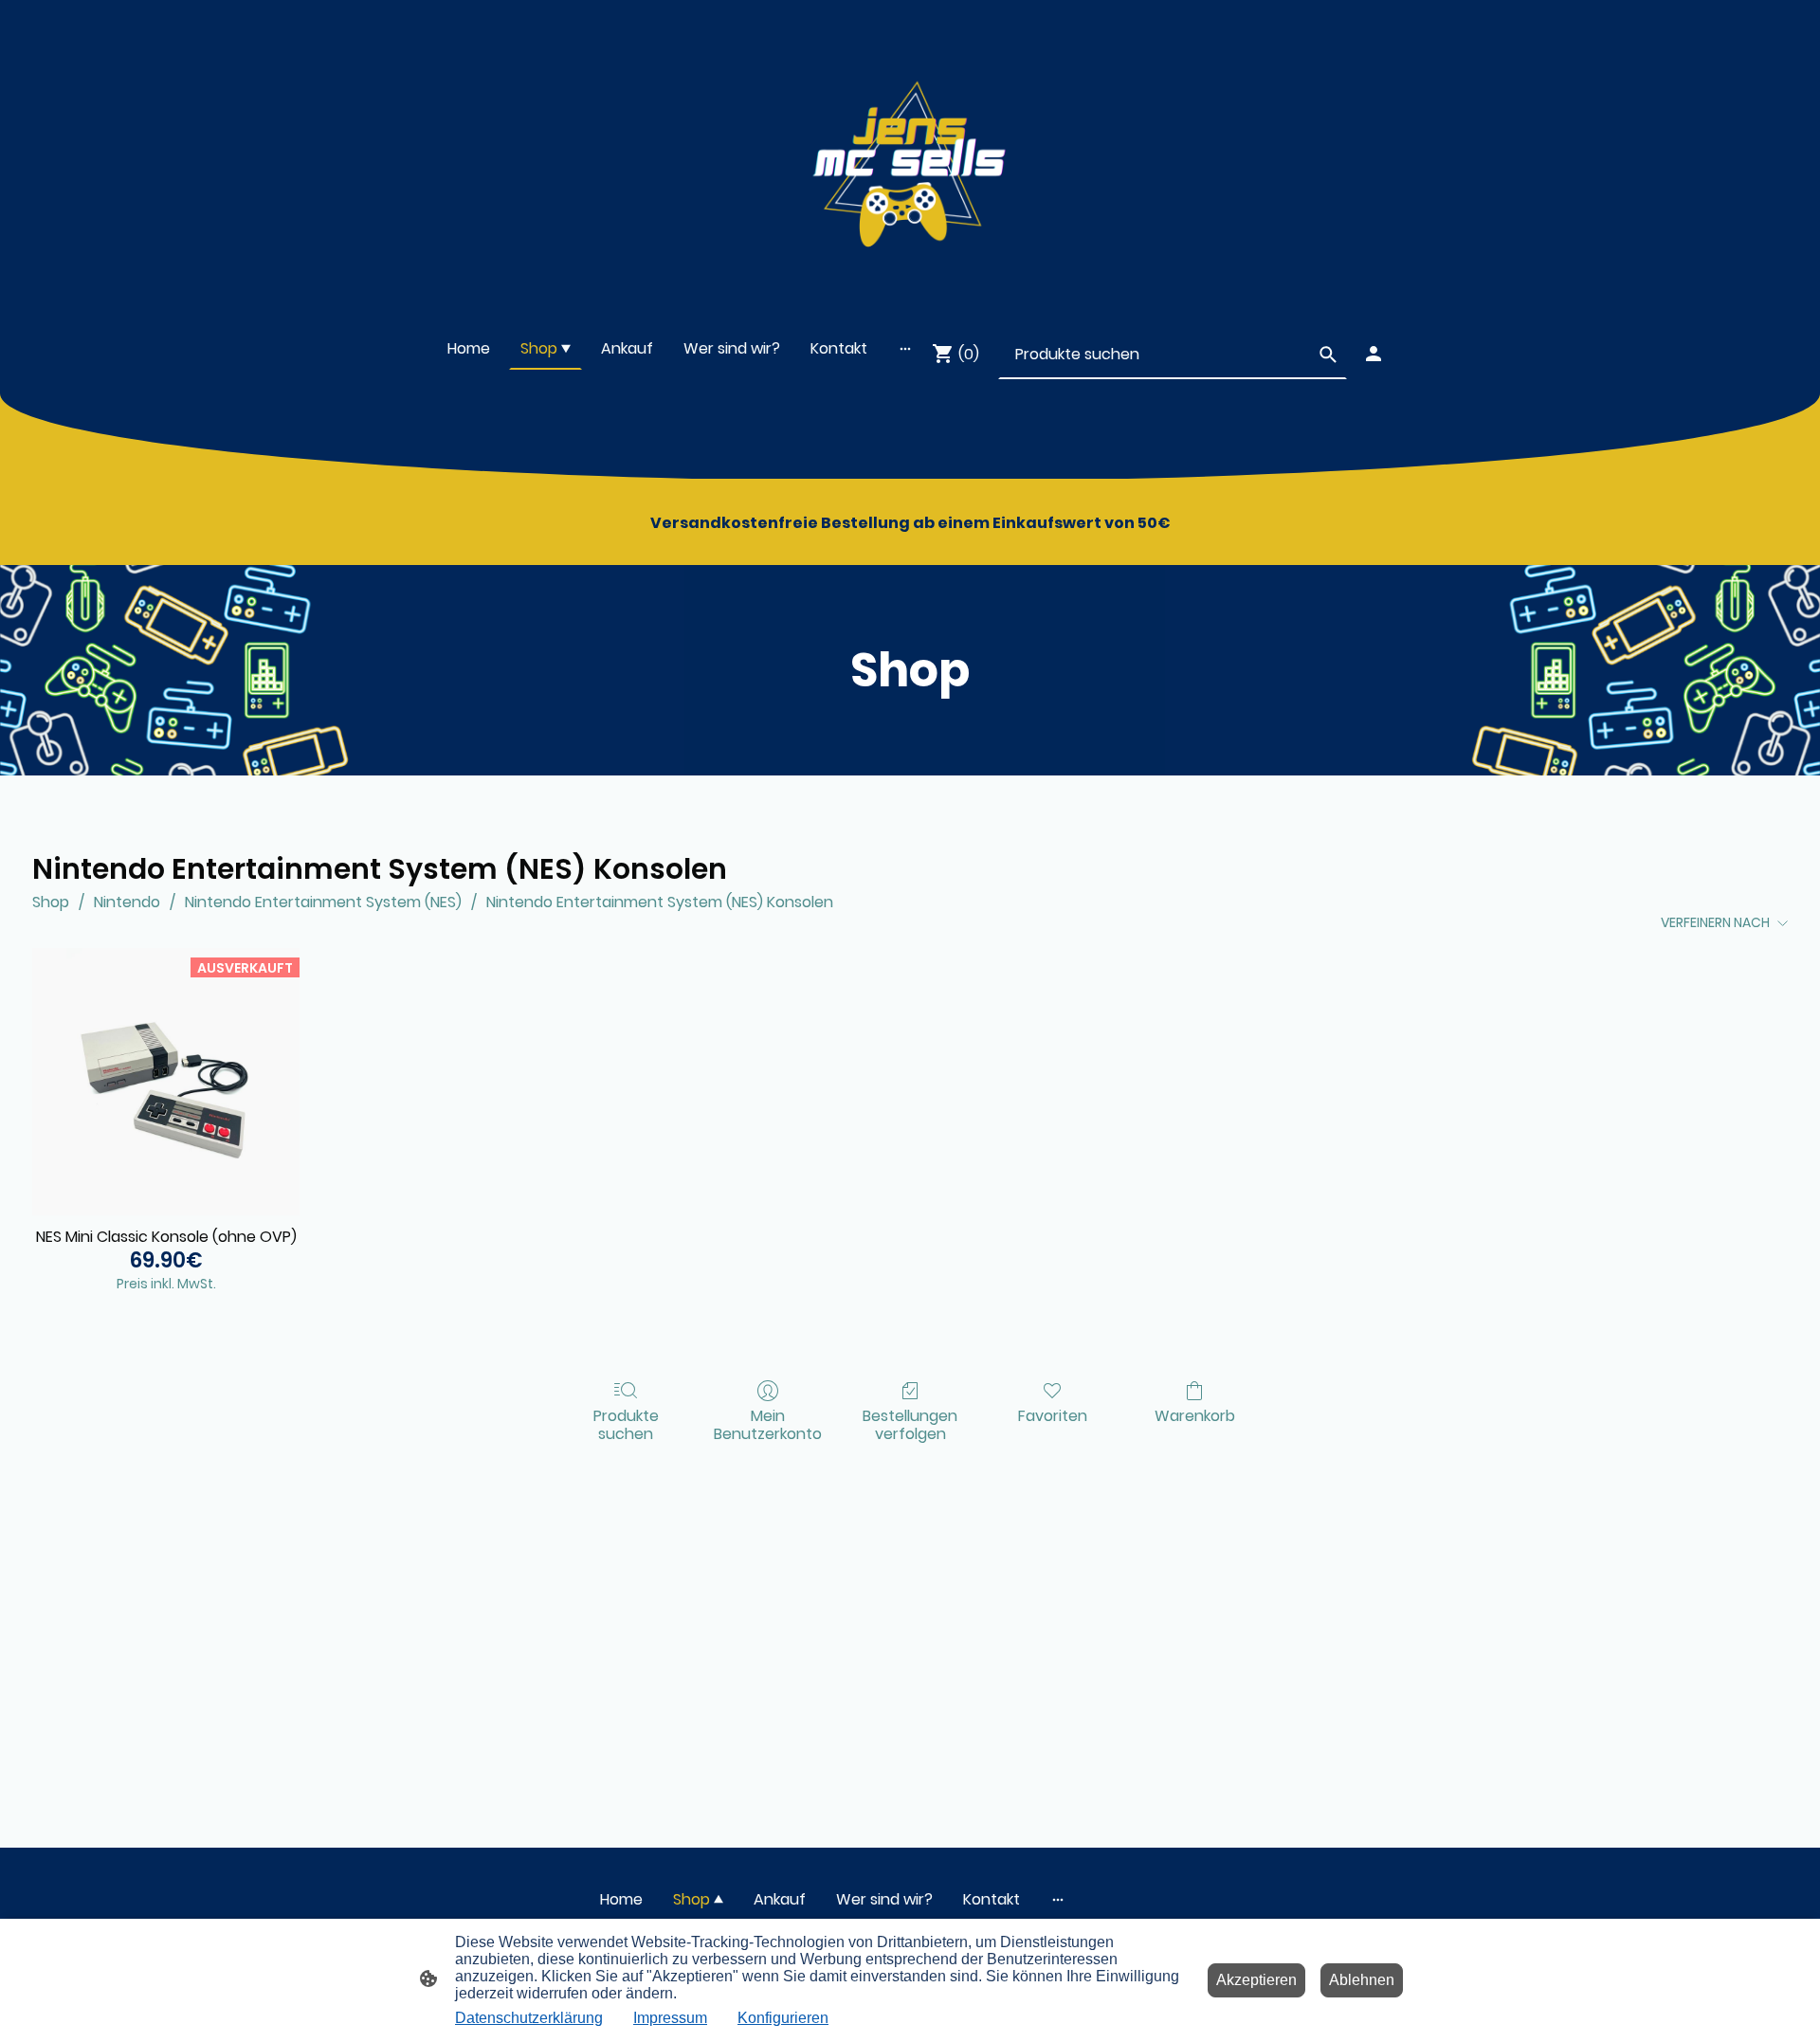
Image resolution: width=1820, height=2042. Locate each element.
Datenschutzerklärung (529, 2018)
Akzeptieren (1256, 1980)
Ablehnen (1362, 1980)
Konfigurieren (783, 2018)
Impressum (670, 2018)
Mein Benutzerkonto (768, 1424)
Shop (51, 902)
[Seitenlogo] (910, 155)
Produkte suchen (626, 1424)
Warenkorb (1195, 1415)
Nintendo (127, 902)
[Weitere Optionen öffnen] (905, 349)
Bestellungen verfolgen (910, 1424)
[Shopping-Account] (1374, 354)
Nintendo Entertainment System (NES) (323, 902)
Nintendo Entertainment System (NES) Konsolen (660, 902)
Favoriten (1053, 1415)
